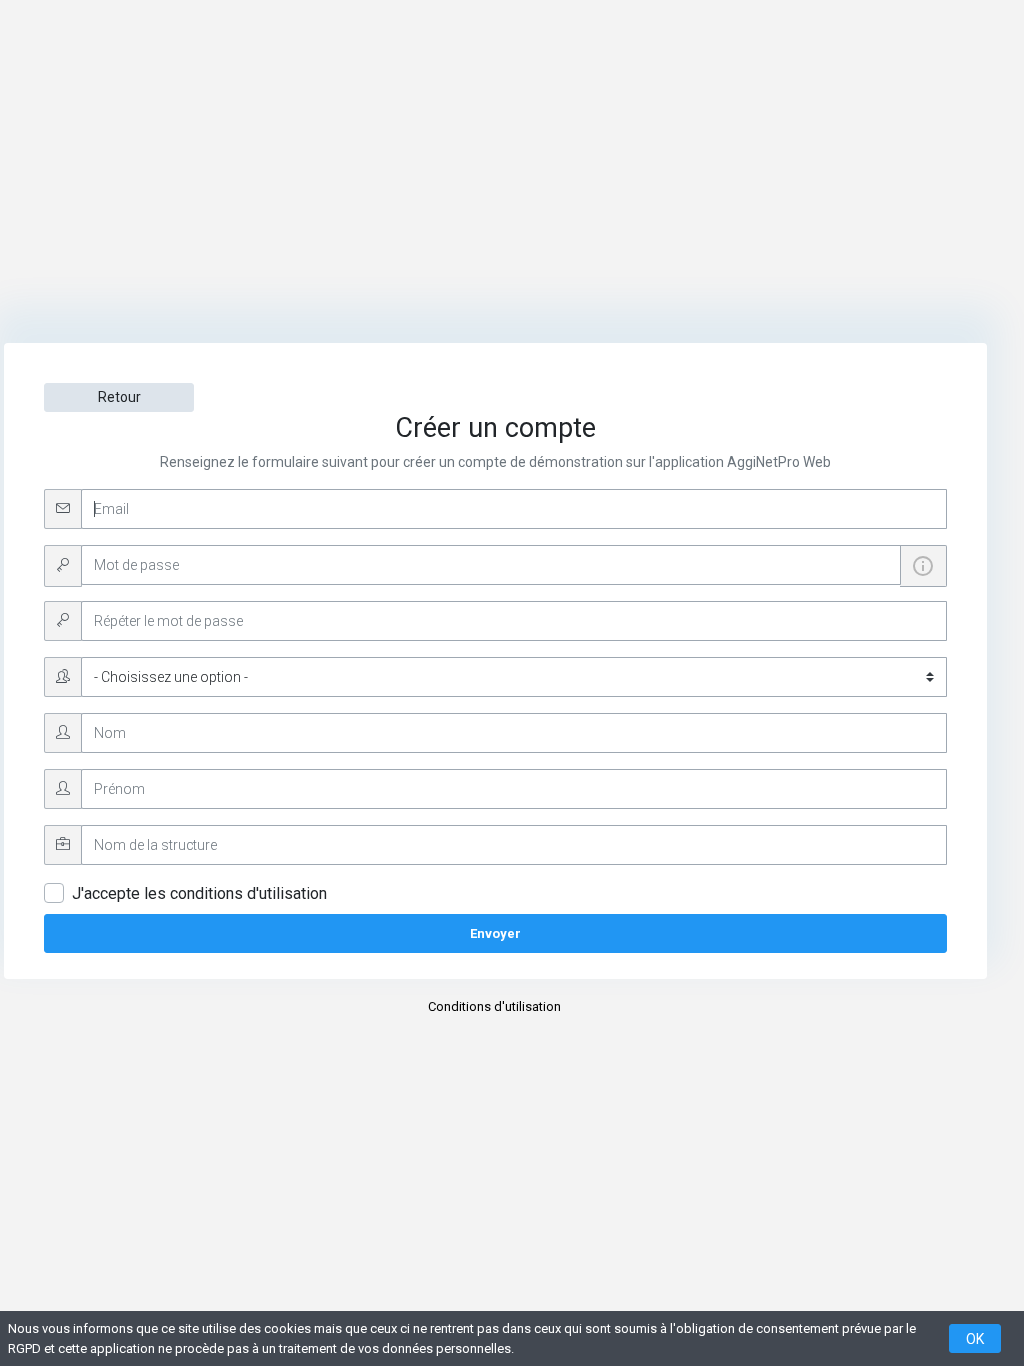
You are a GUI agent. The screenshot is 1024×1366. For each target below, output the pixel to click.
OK (975, 1339)
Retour (119, 397)
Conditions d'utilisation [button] (494, 1006)
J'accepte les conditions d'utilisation (199, 893)
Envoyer (495, 933)
